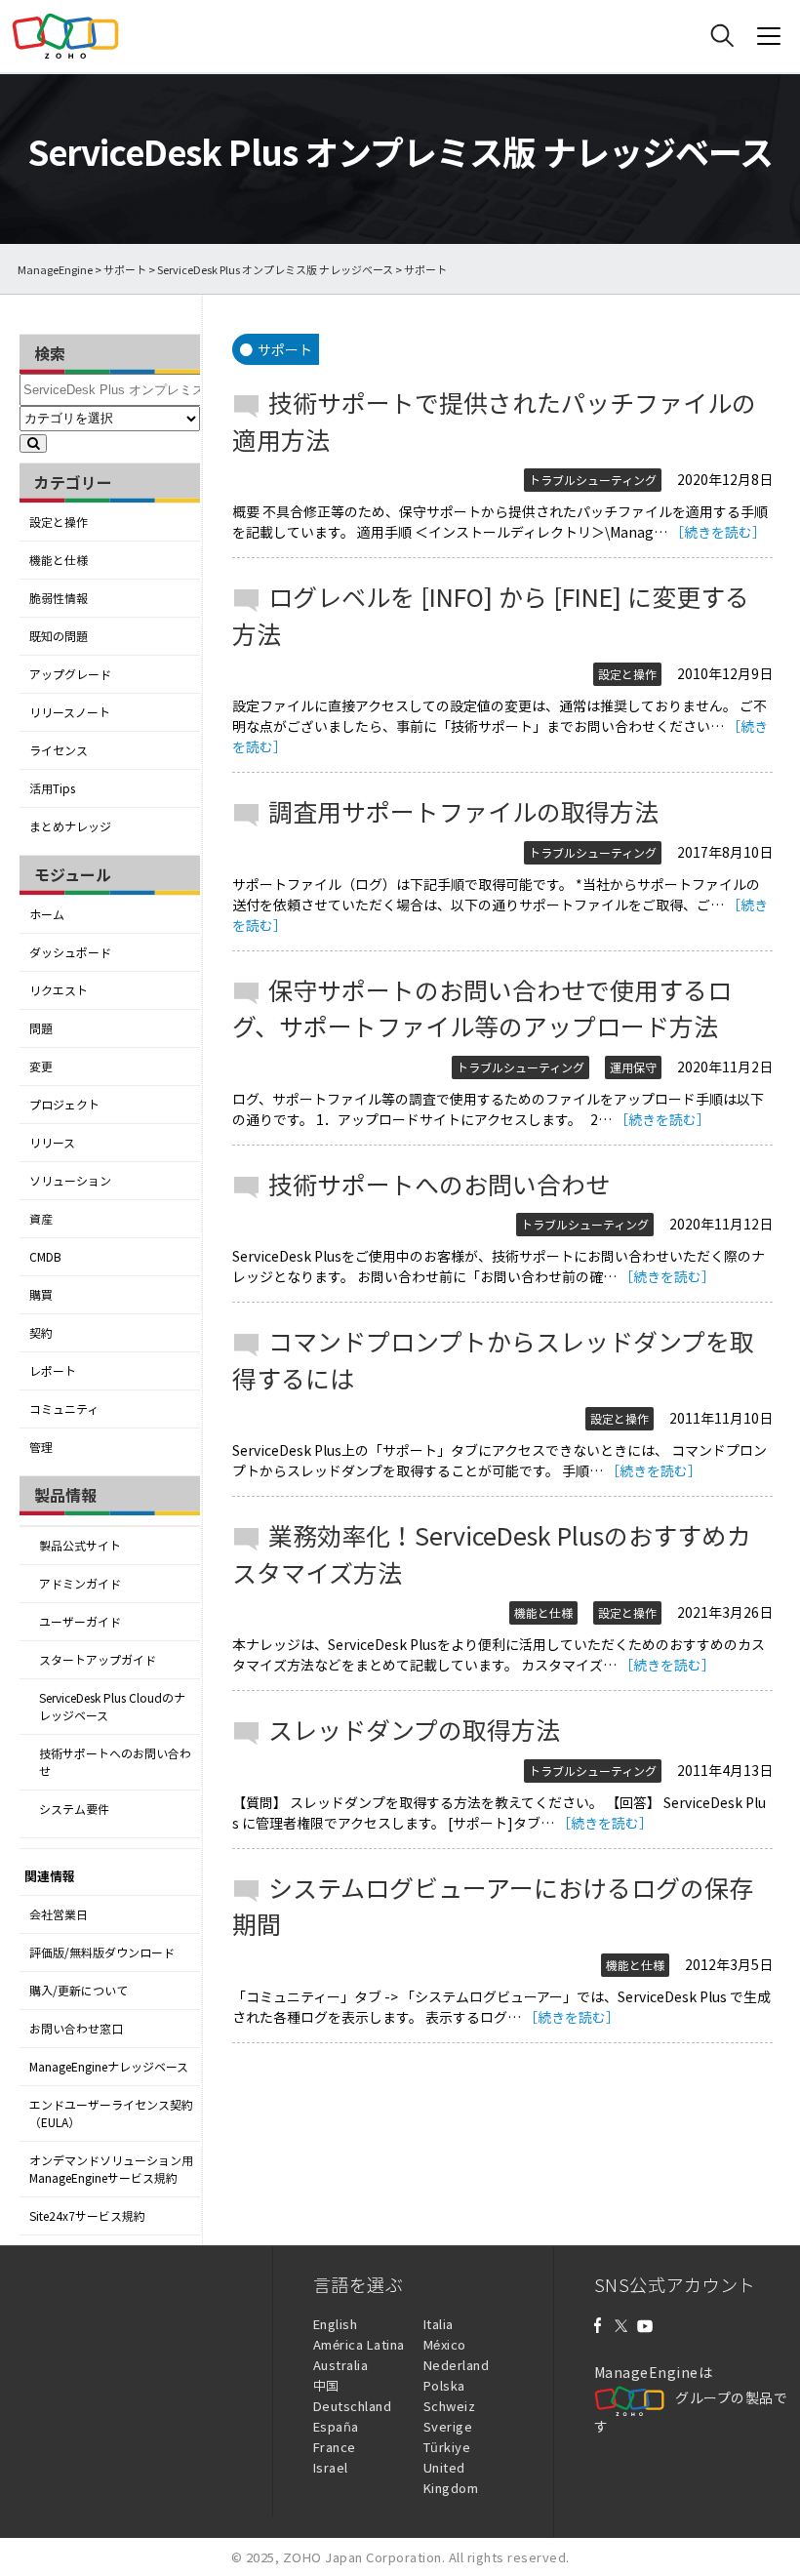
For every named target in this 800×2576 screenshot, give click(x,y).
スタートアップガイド (98, 1660)
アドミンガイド (80, 1584)
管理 (41, 1447)
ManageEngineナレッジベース (109, 2067)
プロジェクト (64, 1105)
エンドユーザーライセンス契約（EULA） (111, 2113)
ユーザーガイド (80, 1622)
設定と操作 (59, 522)
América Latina (359, 2344)
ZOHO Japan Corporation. (364, 2557)
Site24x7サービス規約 (87, 2216)
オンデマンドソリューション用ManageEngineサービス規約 (111, 2169)
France (335, 2447)
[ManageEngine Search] (722, 36)
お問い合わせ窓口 (76, 2029)
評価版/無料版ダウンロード (102, 1952)
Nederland (457, 2365)
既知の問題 (59, 636)
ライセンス (59, 750)
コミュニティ (64, 1409)
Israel (331, 2467)
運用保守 (633, 1067)
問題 (41, 1028)
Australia (341, 2365)
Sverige (448, 2426)
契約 (41, 1333)
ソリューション (70, 1181)
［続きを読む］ (718, 532)
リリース (52, 1143)
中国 (326, 2385)
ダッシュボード (70, 952)
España (336, 2426)
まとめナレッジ (70, 826)
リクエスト (59, 990)
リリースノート (70, 712)
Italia (439, 2324)
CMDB (45, 1257)
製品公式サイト (80, 1546)
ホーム (47, 914)
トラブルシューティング (593, 480)
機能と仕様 (59, 560)
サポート (125, 270)
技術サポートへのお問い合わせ (115, 1762)
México (445, 2344)
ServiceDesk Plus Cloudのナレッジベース (112, 1707)
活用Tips (52, 788)
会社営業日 (59, 1914)
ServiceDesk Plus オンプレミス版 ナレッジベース (275, 270)
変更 (41, 1067)
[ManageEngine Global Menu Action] (769, 36)
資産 (41, 1219)
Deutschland (353, 2406)
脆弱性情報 (59, 598)
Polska (444, 2385)
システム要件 (74, 1809)
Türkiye (447, 2447)
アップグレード (70, 674)
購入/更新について (79, 1991)
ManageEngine (55, 270)
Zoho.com (65, 36)
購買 (41, 1295)
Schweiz (450, 2406)
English (336, 2324)
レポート (53, 1371)
